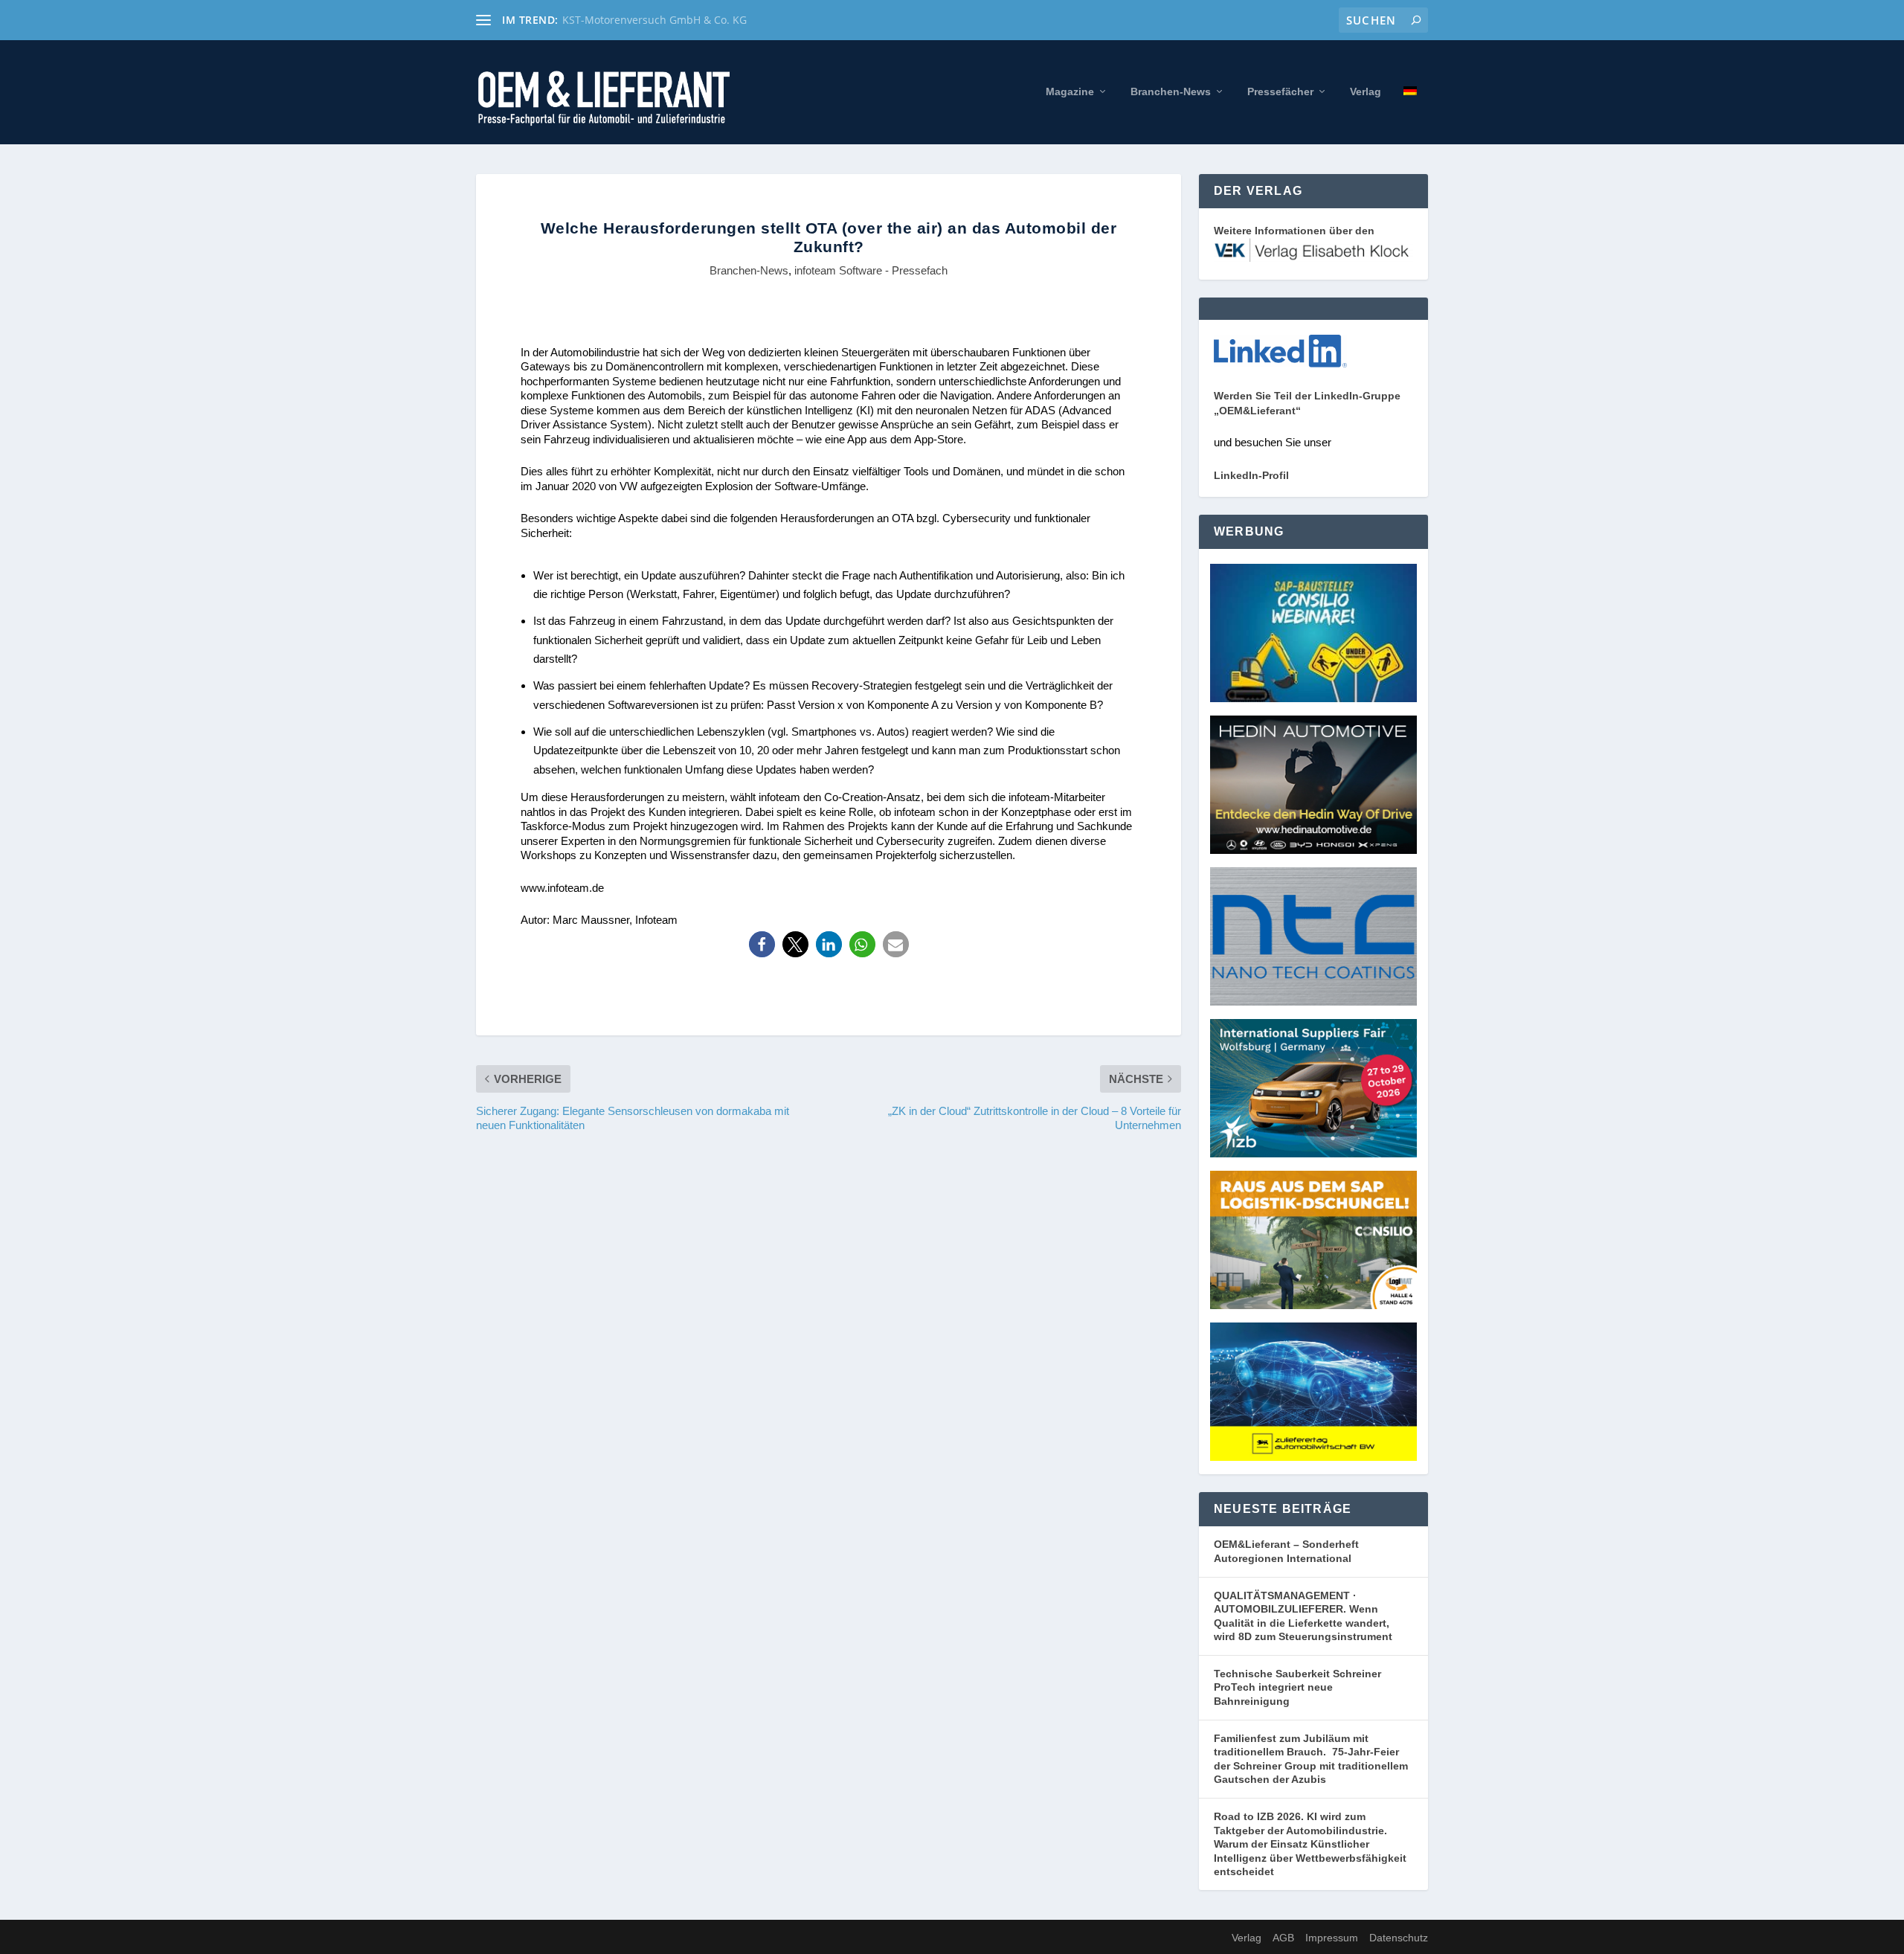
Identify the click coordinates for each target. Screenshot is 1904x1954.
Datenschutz (1399, 1938)
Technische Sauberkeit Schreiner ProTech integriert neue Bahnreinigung (1297, 1687)
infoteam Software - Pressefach (871, 270)
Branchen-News (1171, 91)
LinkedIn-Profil (1251, 475)
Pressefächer (1280, 91)
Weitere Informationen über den (1294, 231)
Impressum (1332, 1938)
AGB (1283, 1938)
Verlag (1366, 91)
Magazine (1070, 91)
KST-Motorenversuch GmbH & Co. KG (654, 20)
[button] (762, 944)
